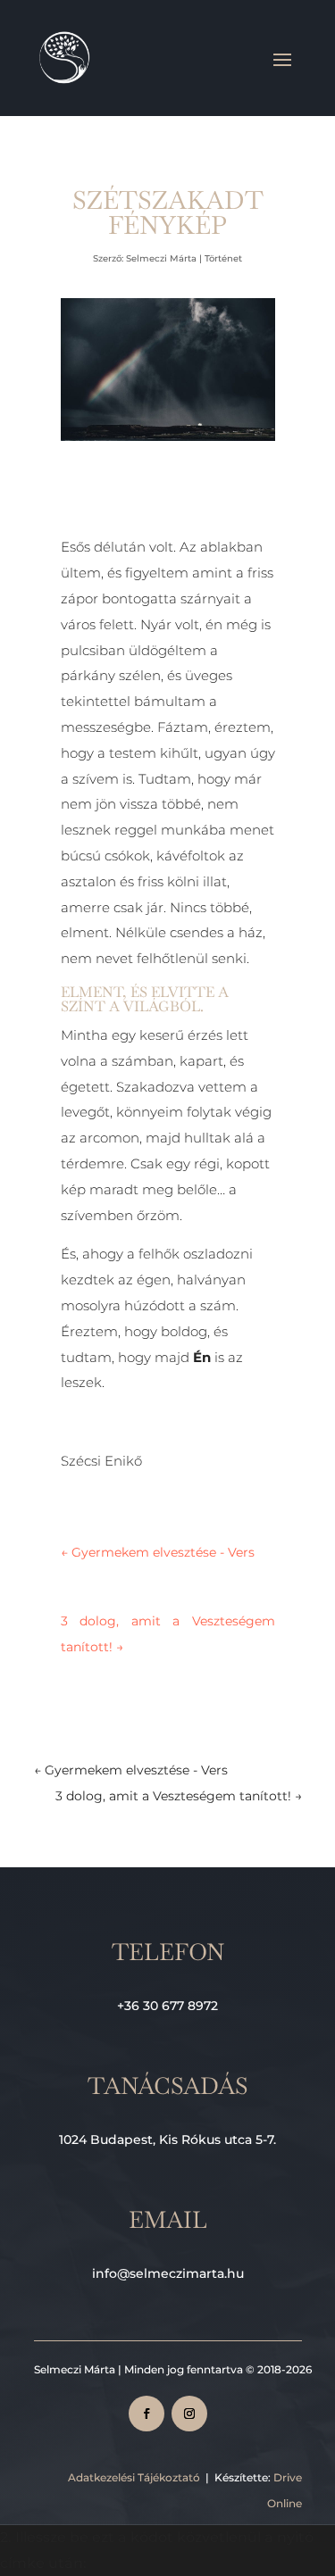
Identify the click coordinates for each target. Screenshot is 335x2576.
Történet (223, 258)
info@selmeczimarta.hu (168, 2273)
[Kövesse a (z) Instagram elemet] (189, 2414)
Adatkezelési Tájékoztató (134, 2477)
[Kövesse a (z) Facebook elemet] (147, 2414)
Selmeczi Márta (161, 258)
